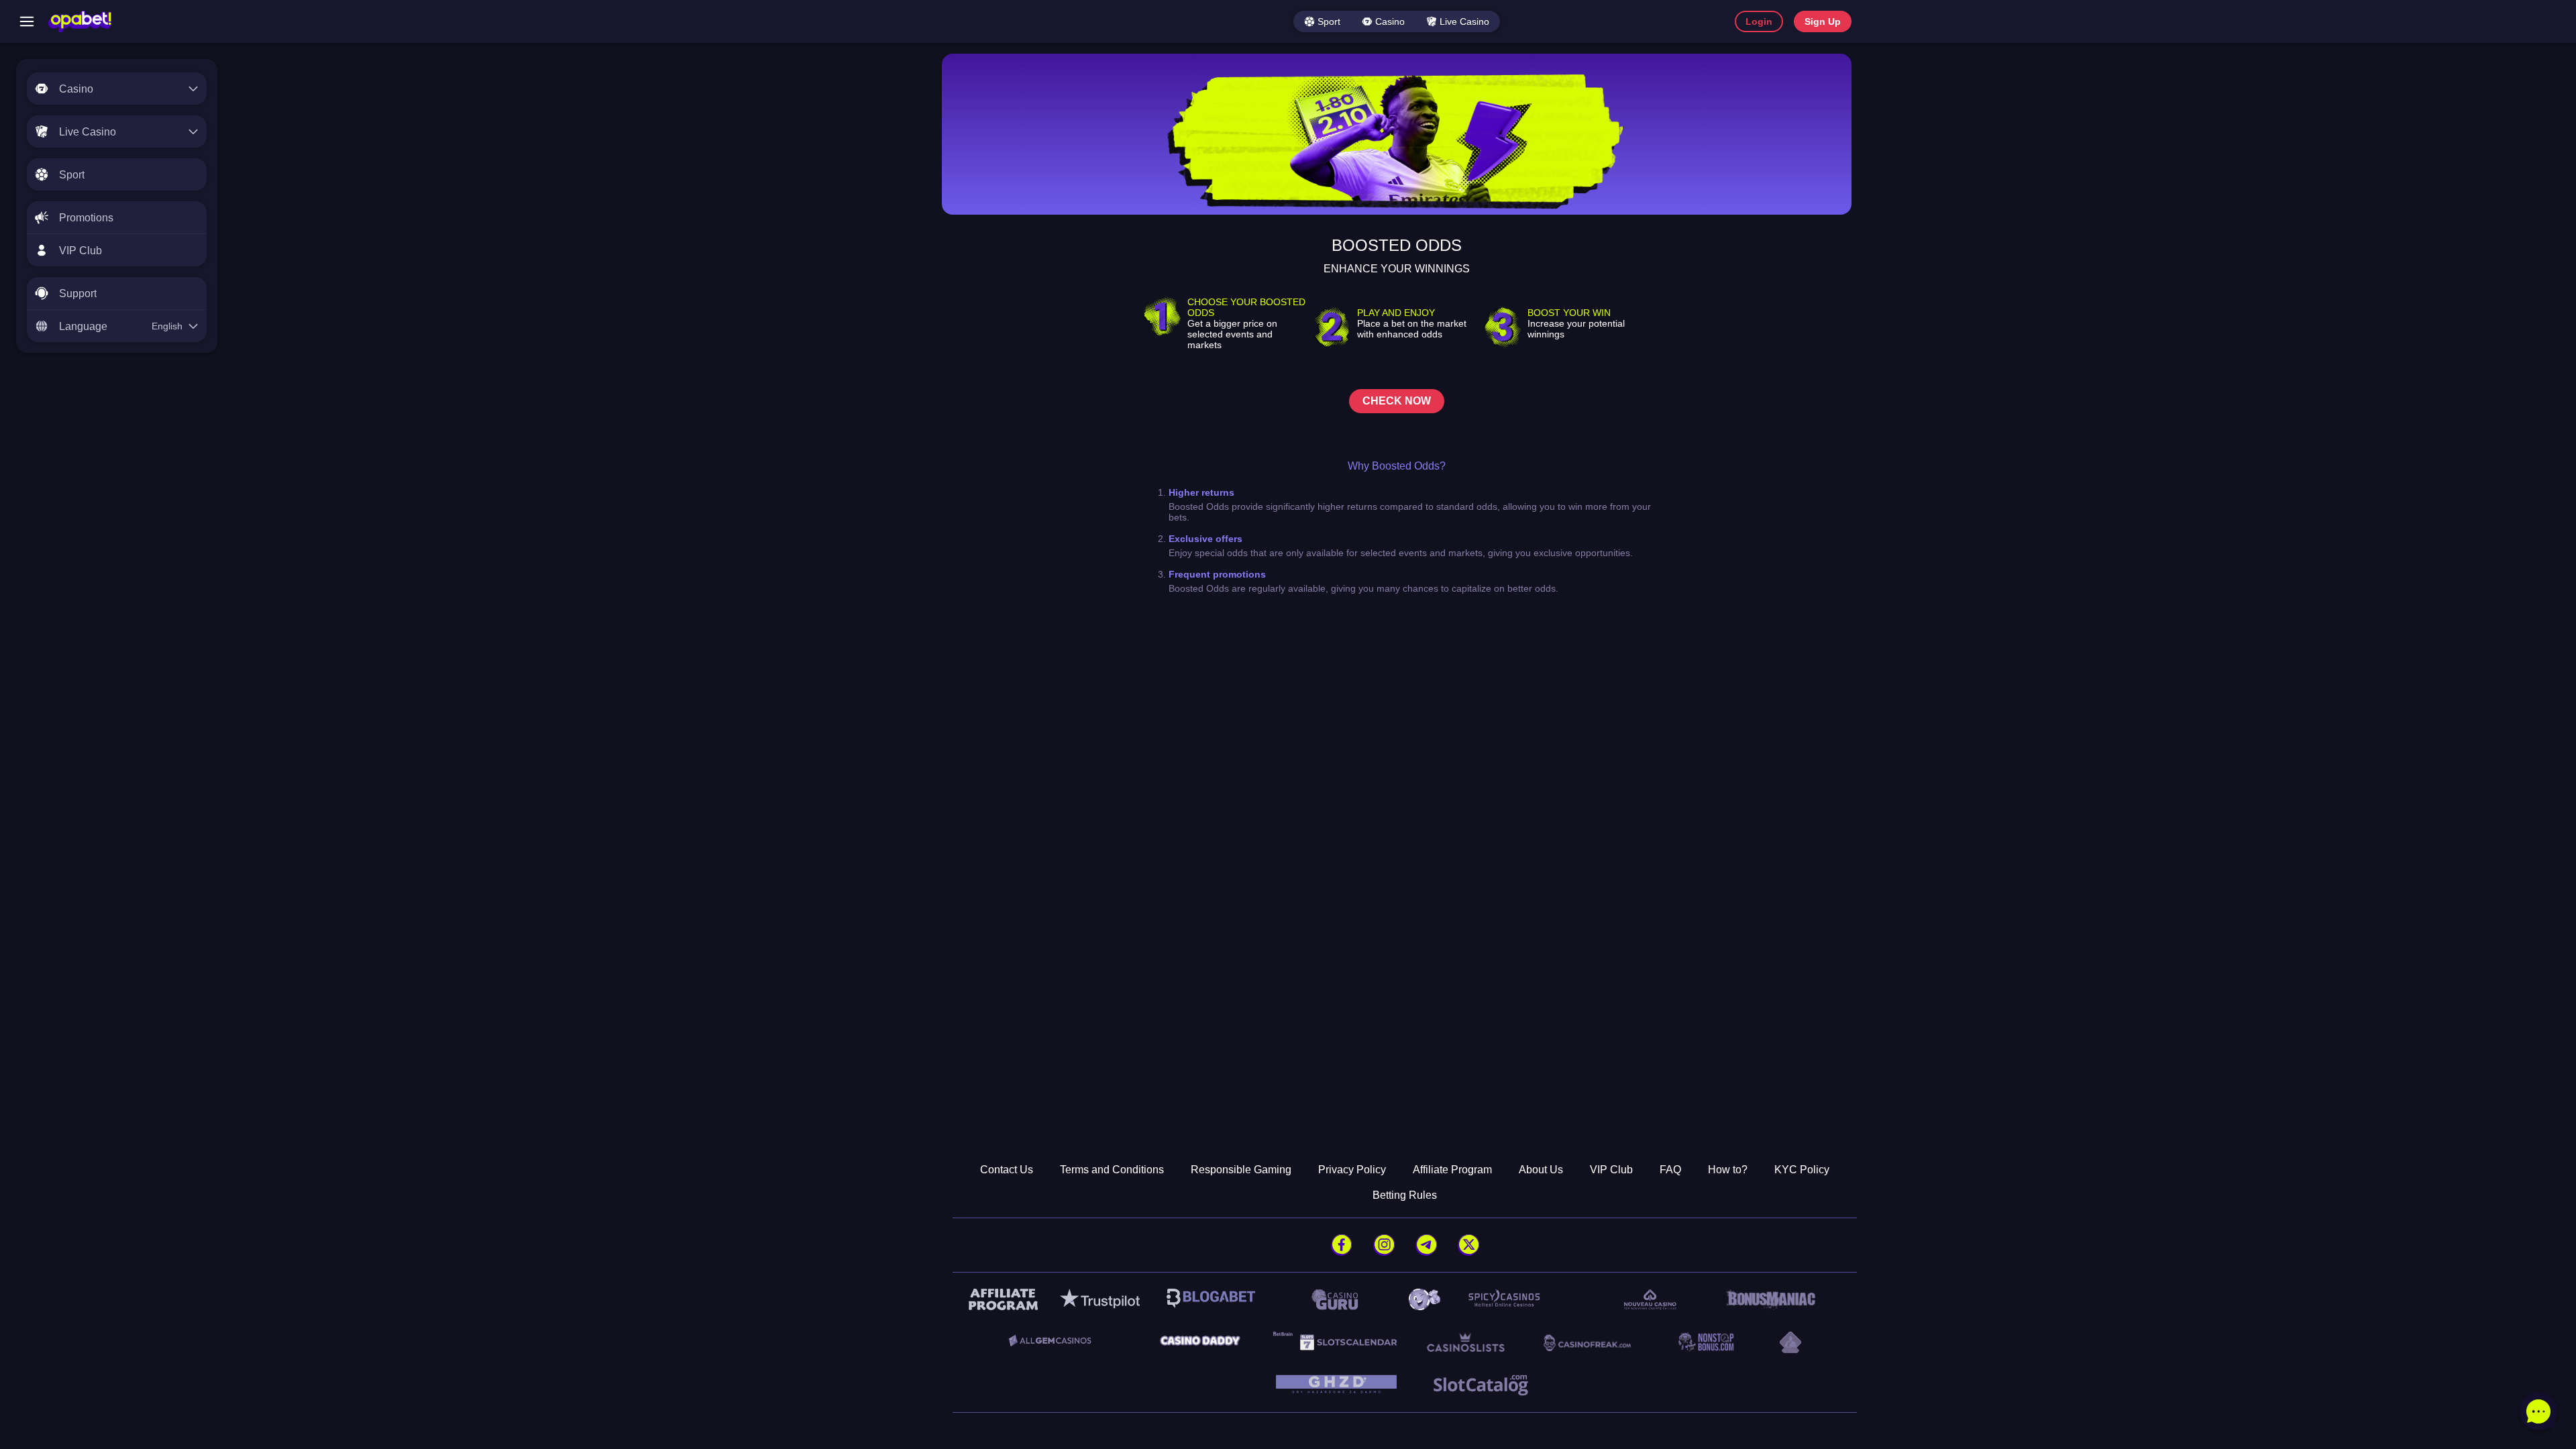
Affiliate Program (1452, 1170)
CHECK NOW (1397, 401)
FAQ (1670, 1170)
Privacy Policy (1352, 1170)
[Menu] (27, 21)
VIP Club (1611, 1170)
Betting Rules (1405, 1195)
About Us (1541, 1170)
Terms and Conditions (1112, 1170)
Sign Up (1823, 21)
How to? (1728, 1170)
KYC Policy (1802, 1170)
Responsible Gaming (1241, 1170)
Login (1759, 21)
